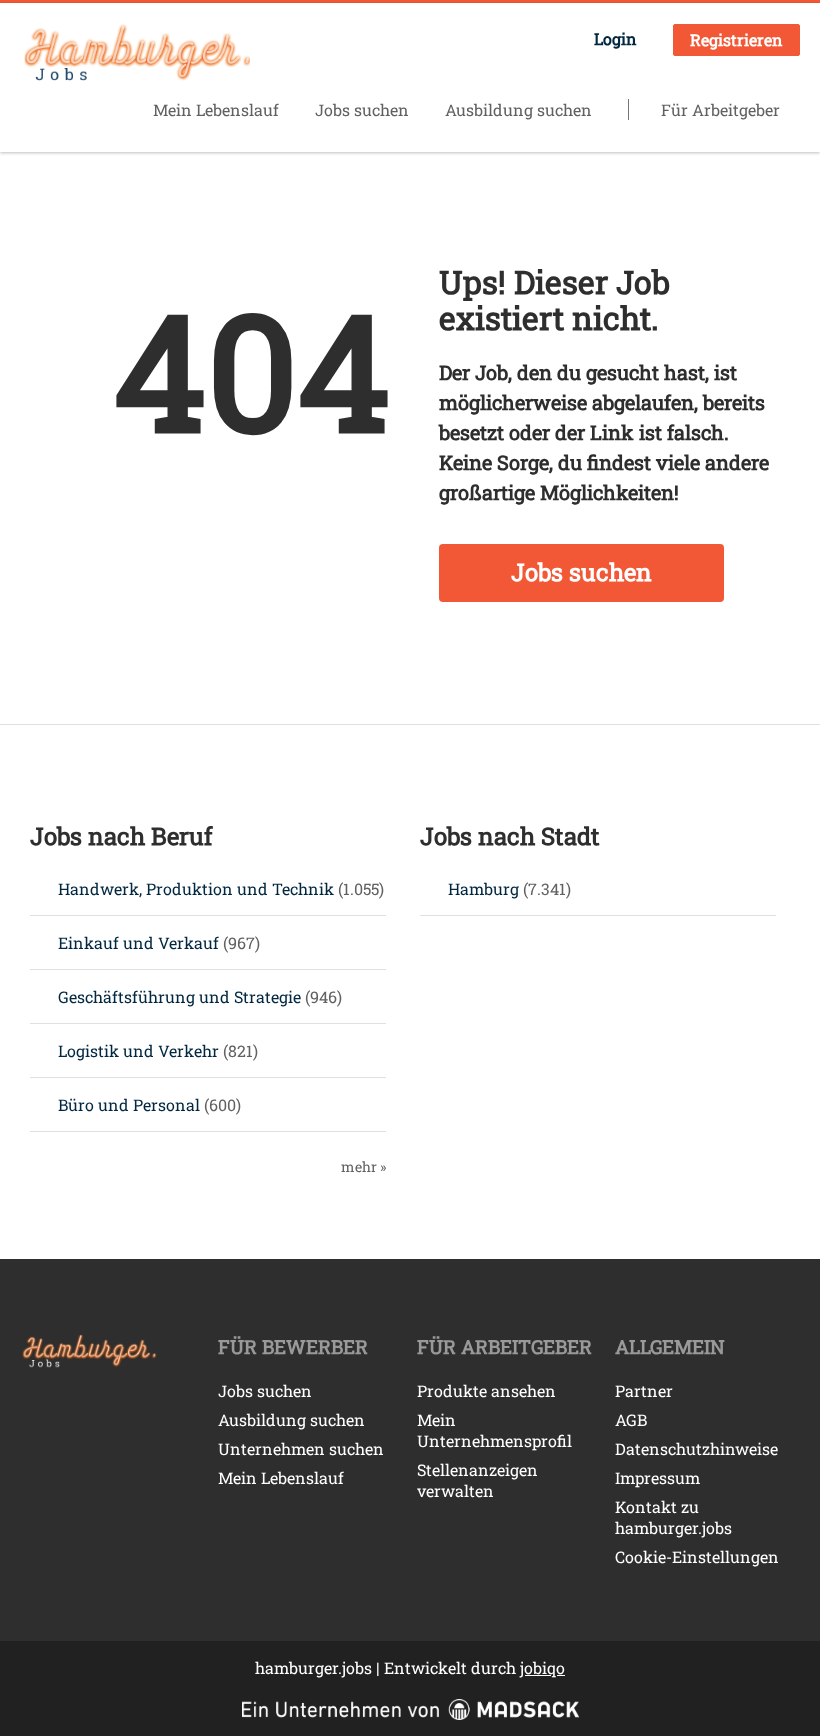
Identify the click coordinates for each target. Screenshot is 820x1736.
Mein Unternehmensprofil (494, 1430)
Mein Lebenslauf (216, 109)
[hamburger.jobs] (135, 54)
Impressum (657, 1477)
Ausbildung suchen (518, 109)
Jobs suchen (362, 109)
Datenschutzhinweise (696, 1448)
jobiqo (542, 1667)
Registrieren (736, 39)
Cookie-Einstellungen (697, 1556)
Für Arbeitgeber (720, 109)
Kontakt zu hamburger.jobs (673, 1517)
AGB (631, 1419)
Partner (644, 1390)
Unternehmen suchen (301, 1448)
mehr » (363, 1166)
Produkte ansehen (486, 1390)
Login (615, 38)
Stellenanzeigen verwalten (477, 1480)
